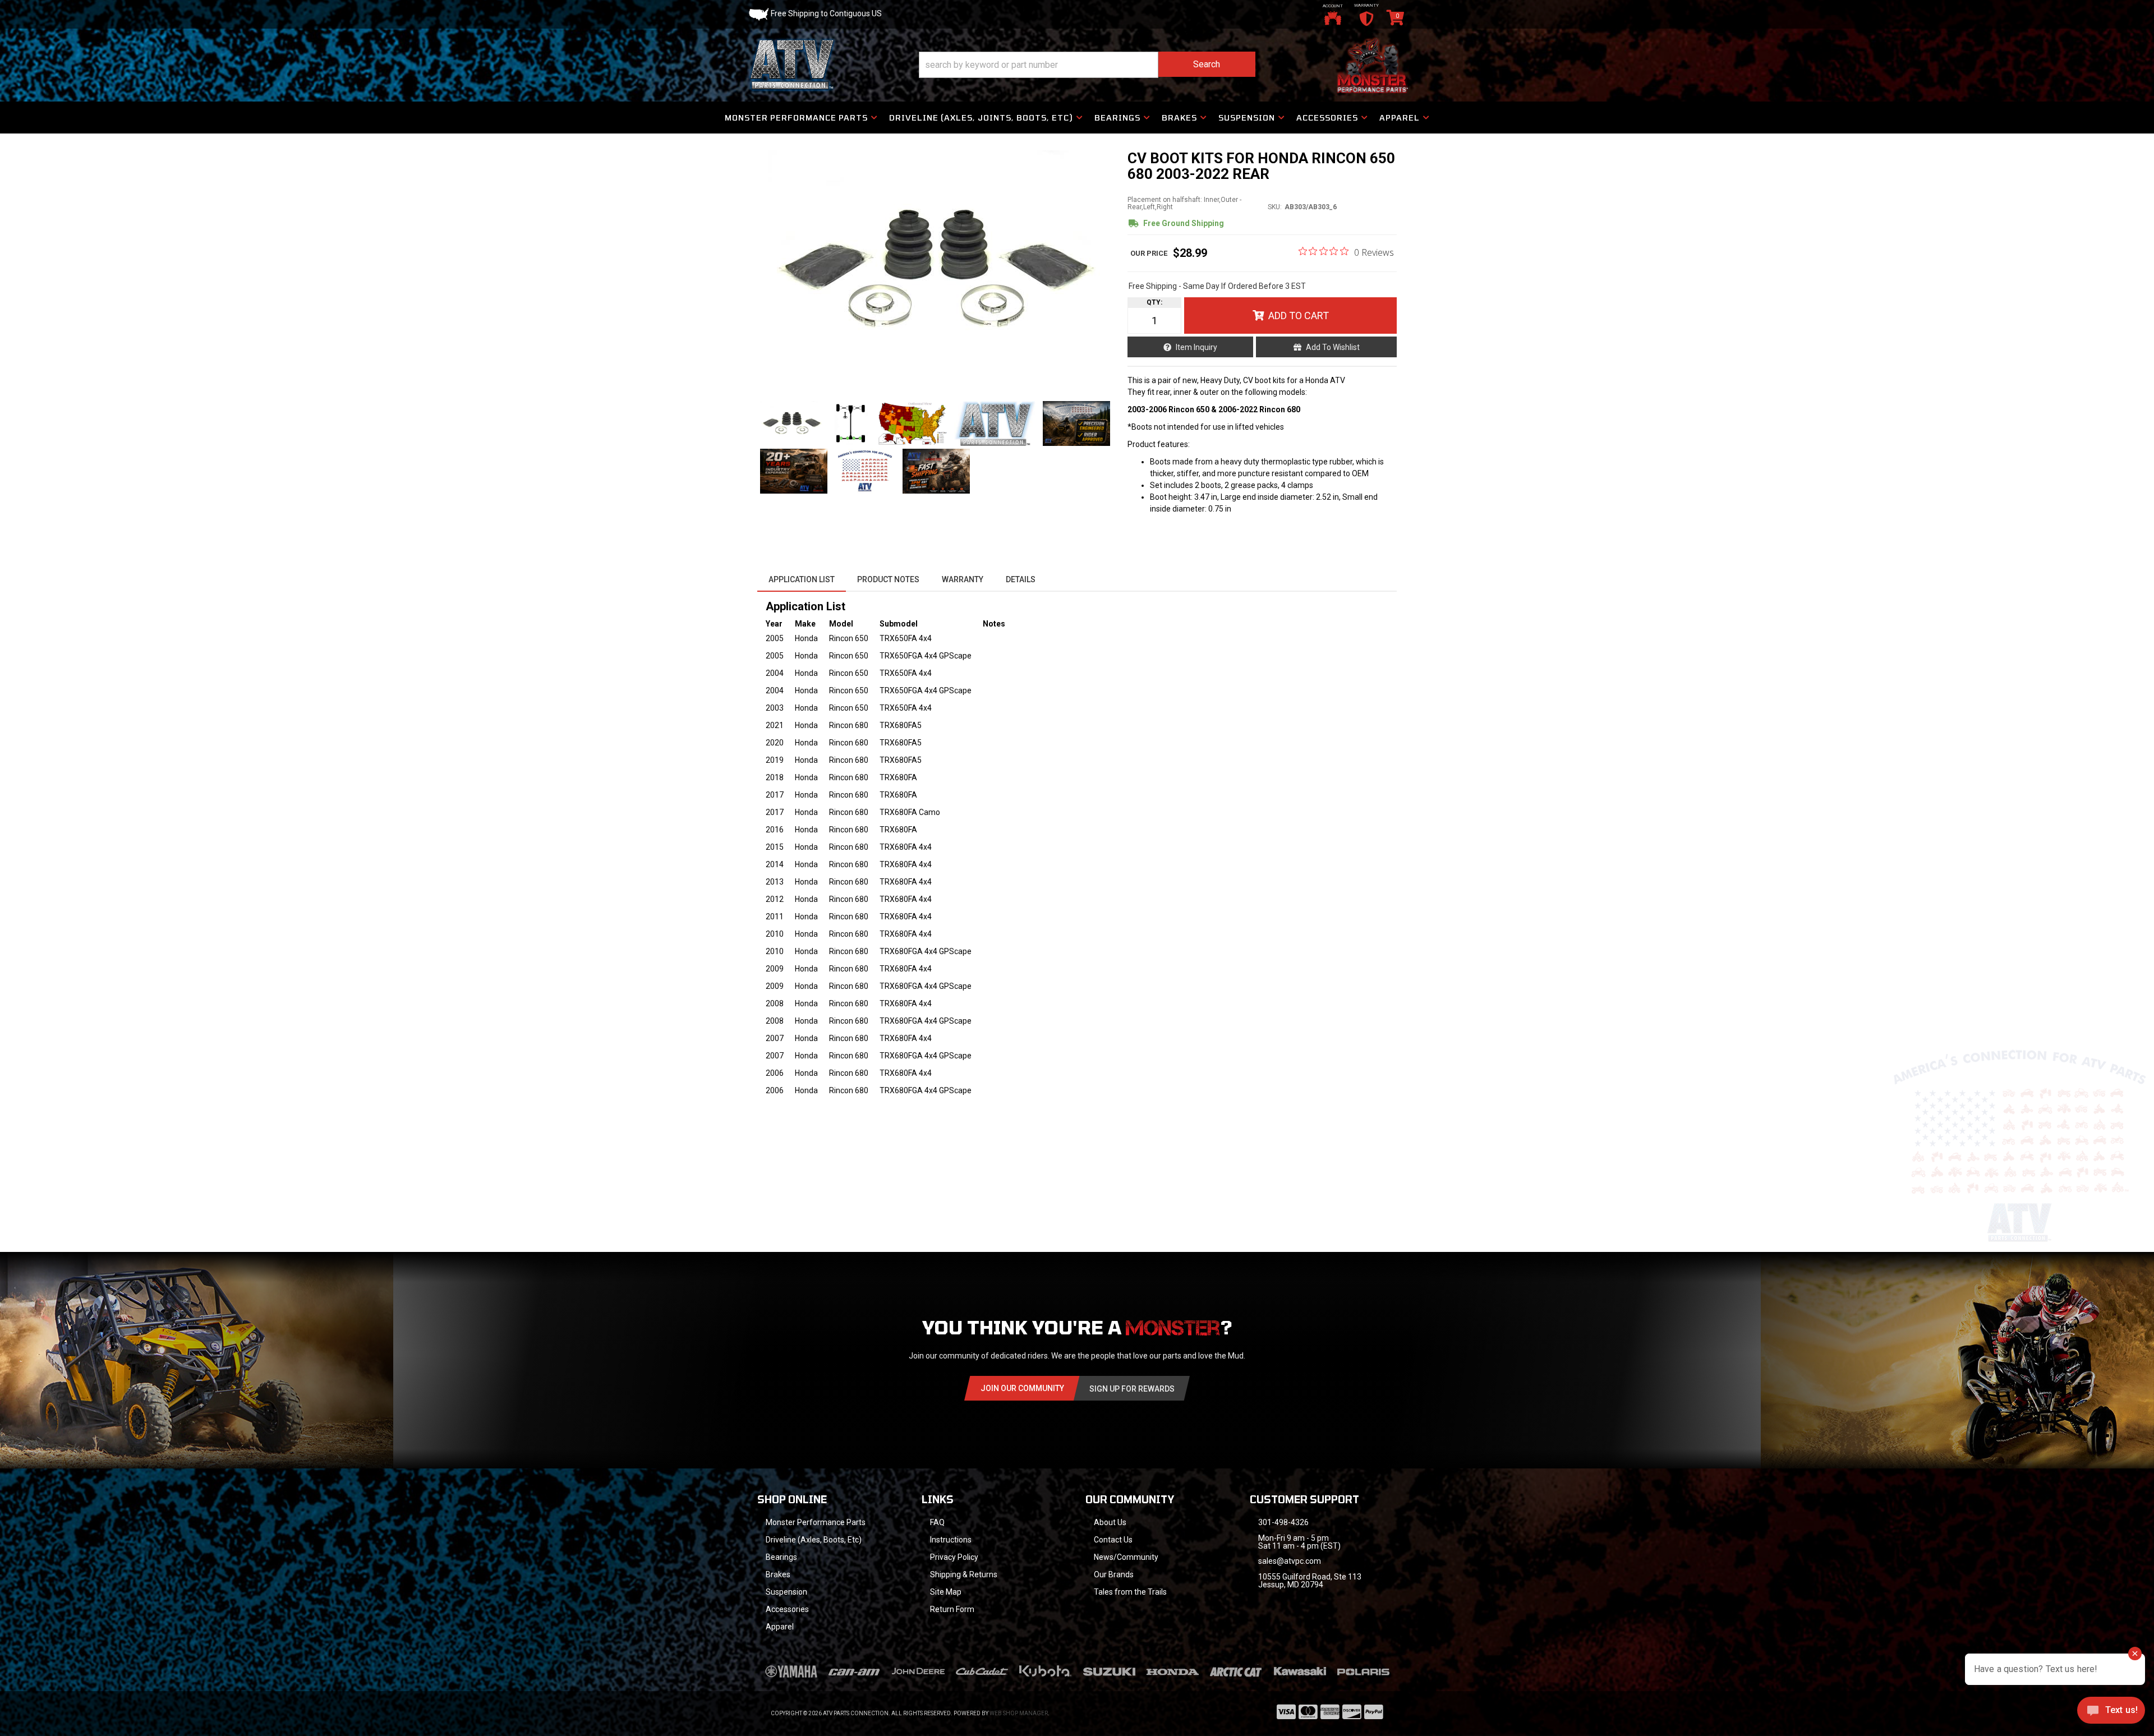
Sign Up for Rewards (1132, 1389)
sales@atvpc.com (1290, 1561)
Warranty (963, 579)
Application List (802, 579)
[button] (1087, 65)
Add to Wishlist (1333, 347)
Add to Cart (1299, 316)
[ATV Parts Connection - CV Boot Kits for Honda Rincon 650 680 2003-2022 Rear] (936, 270)
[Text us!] (2111, 1713)
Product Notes (888, 579)
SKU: (1275, 207)
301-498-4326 (1283, 1522)
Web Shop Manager (1019, 1713)
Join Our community (1022, 1388)
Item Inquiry (1196, 347)
